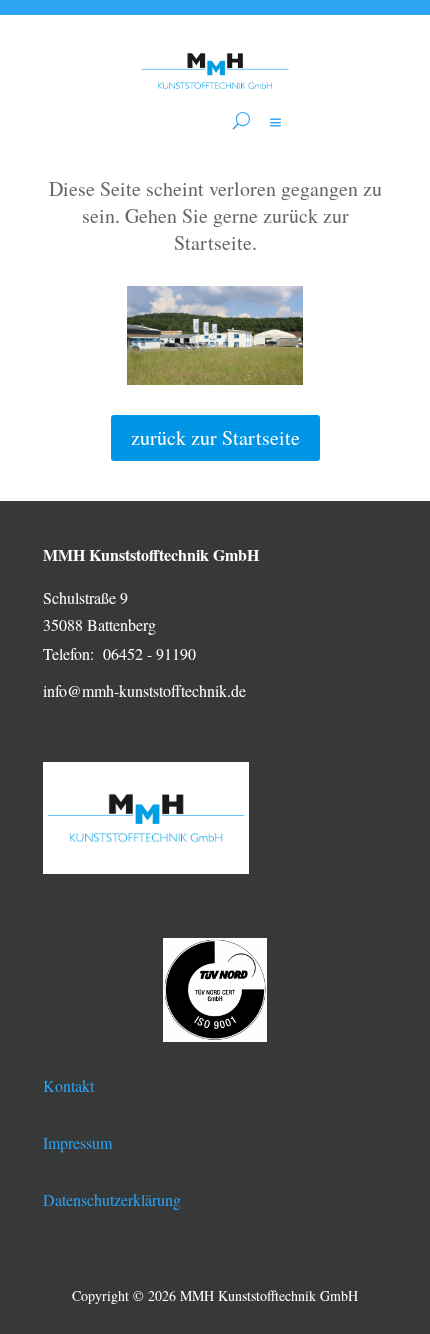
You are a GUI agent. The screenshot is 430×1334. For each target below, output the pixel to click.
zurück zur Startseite (215, 437)
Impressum (77, 1142)
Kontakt (68, 1085)
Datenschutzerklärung (112, 1199)
